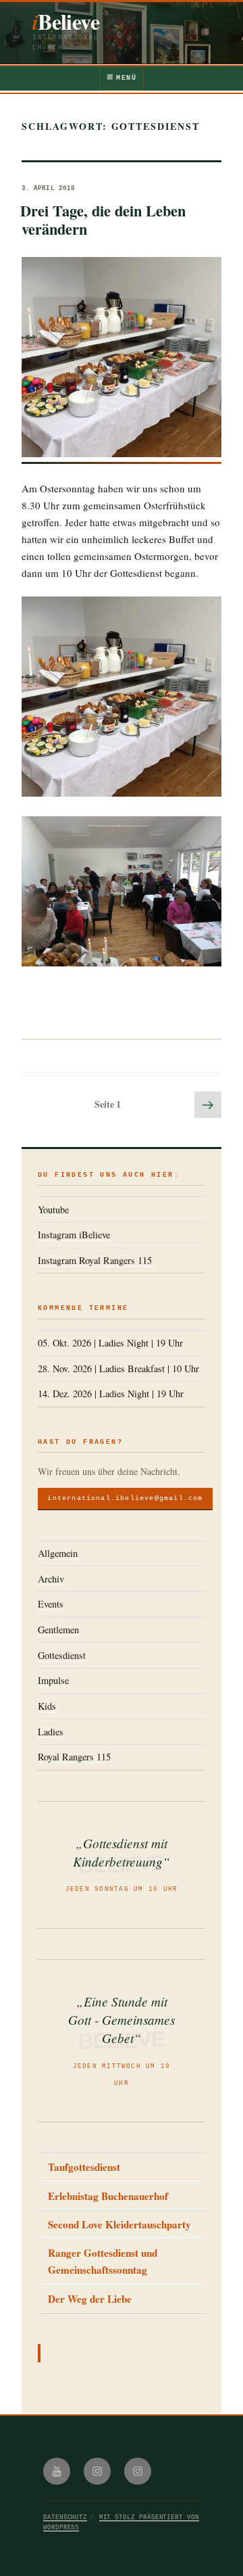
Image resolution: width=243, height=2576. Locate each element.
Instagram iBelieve (74, 1235)
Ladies (51, 1732)
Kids (47, 1706)
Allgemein (58, 1553)
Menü (126, 78)
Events (51, 1604)
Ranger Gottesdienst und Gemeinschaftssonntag (103, 2261)
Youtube (53, 1210)
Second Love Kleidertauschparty (119, 2224)
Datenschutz (65, 2518)
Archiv (51, 1579)
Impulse (53, 1680)
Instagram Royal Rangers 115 (95, 1260)
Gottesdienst (62, 1655)
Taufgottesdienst (84, 2167)
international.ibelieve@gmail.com (125, 1498)
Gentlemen (58, 1630)
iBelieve (66, 21)
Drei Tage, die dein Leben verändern (103, 220)
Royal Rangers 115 (74, 1757)
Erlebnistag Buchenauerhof (108, 2196)
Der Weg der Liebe (90, 2299)
